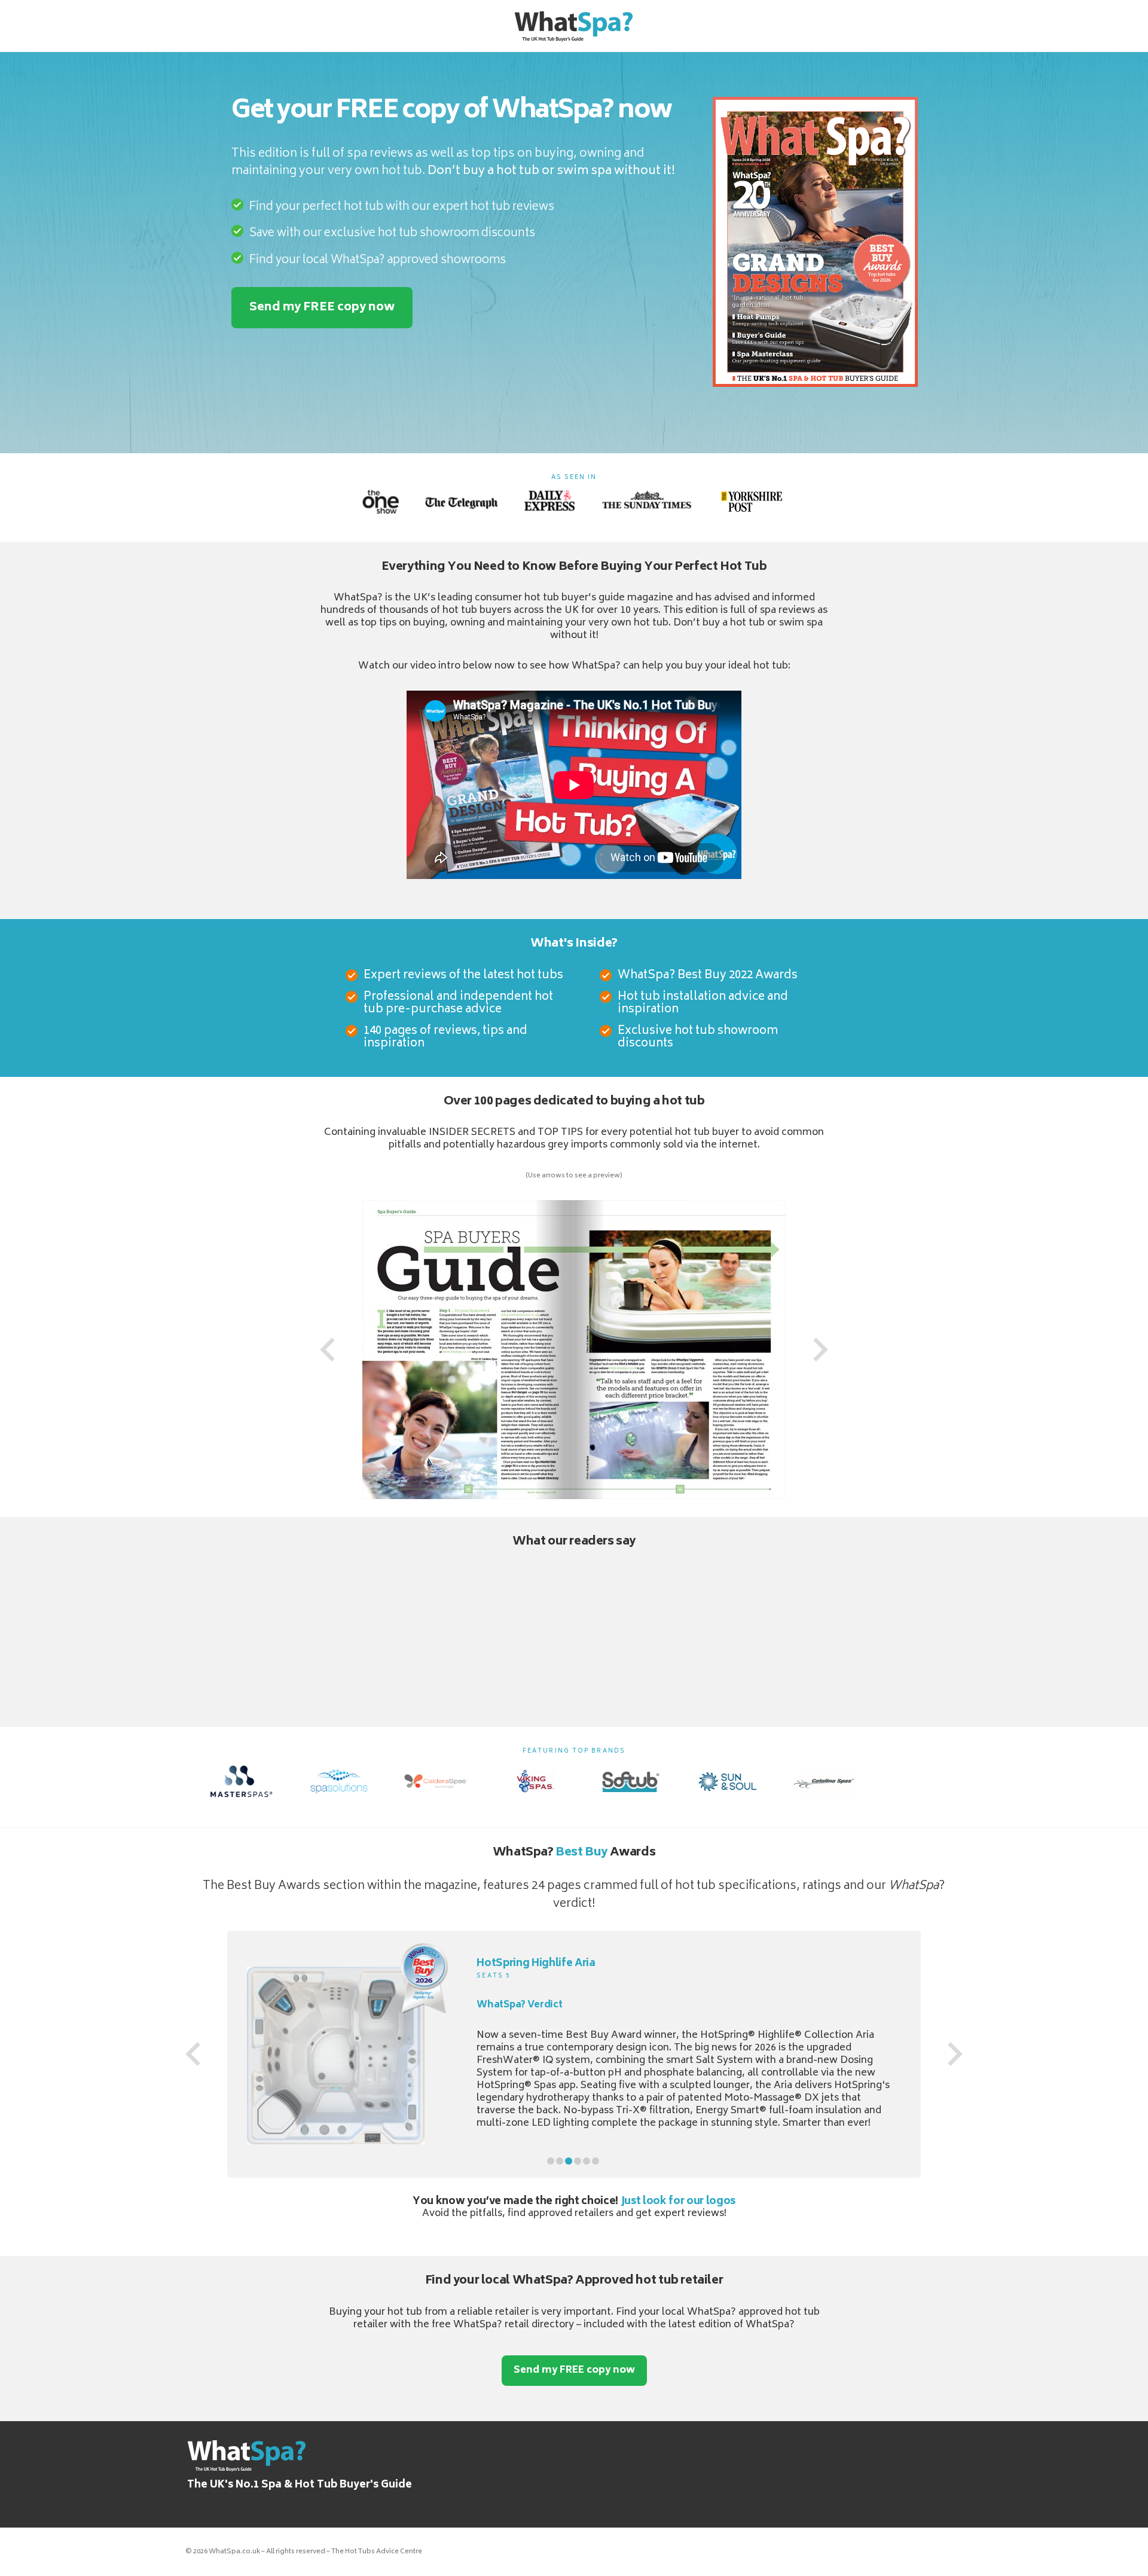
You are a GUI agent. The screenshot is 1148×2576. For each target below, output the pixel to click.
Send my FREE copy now (322, 308)
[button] (551, 2174)
